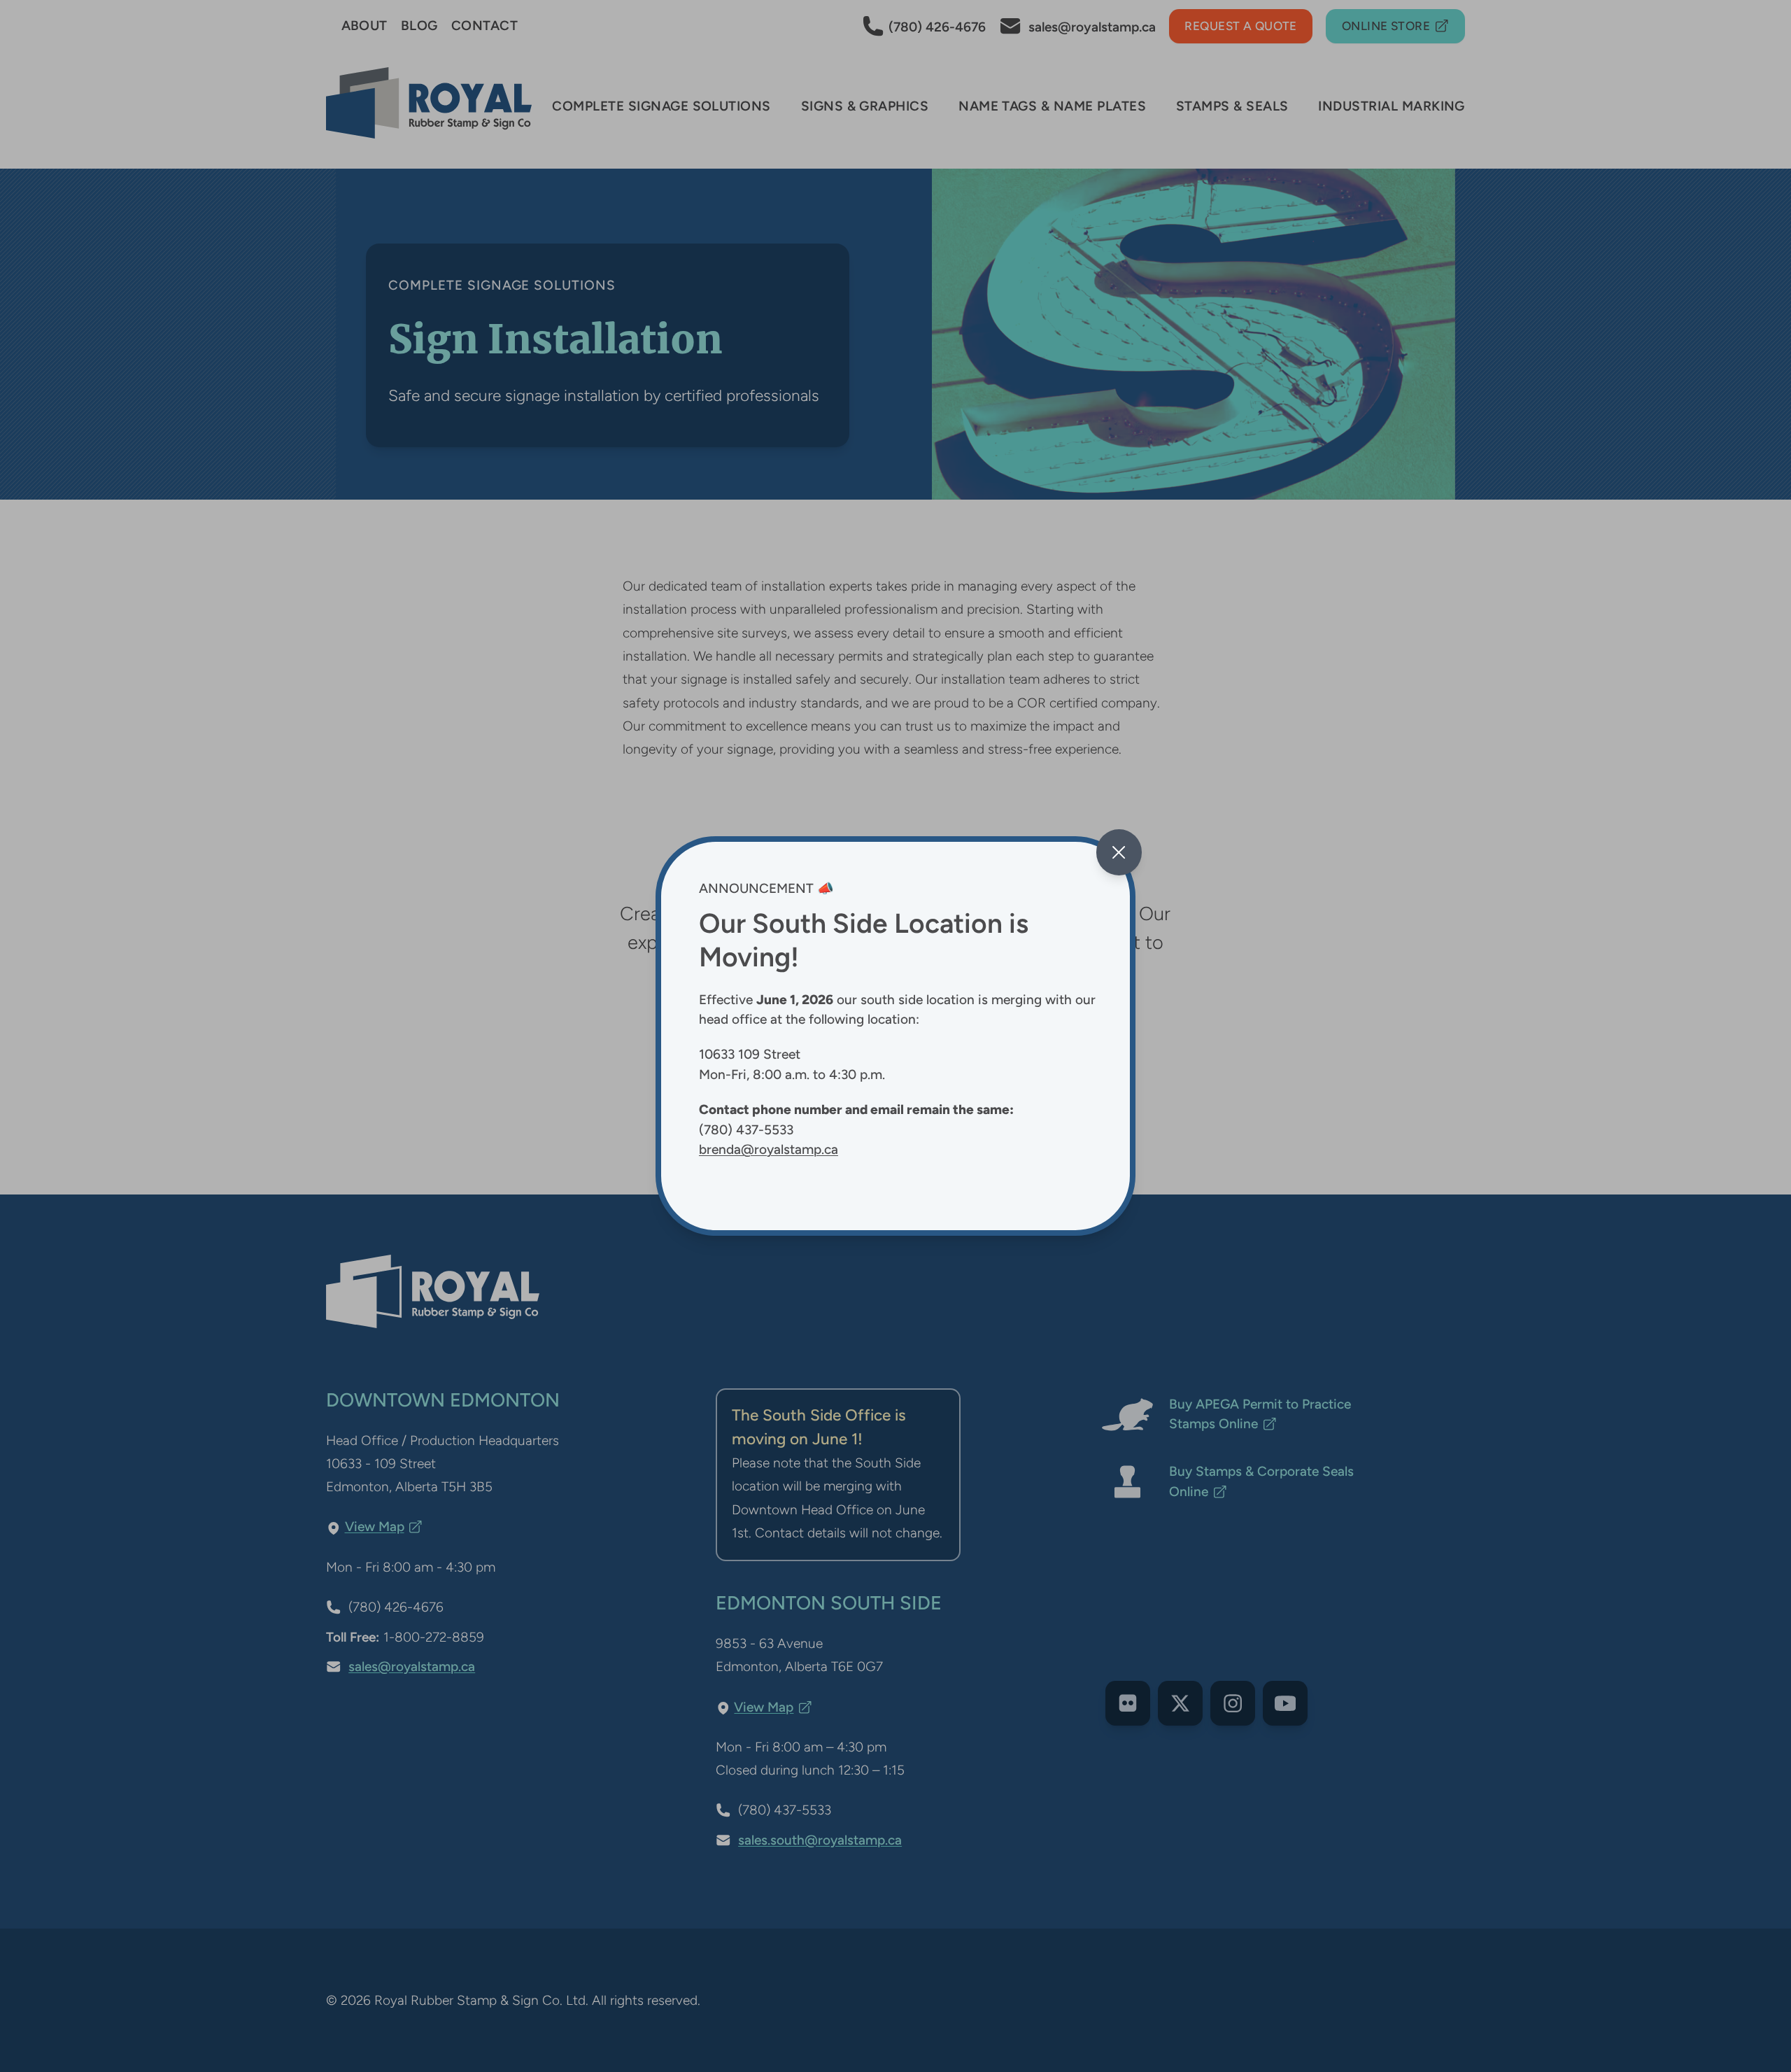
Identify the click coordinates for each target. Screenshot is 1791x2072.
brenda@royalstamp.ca (769, 1149)
